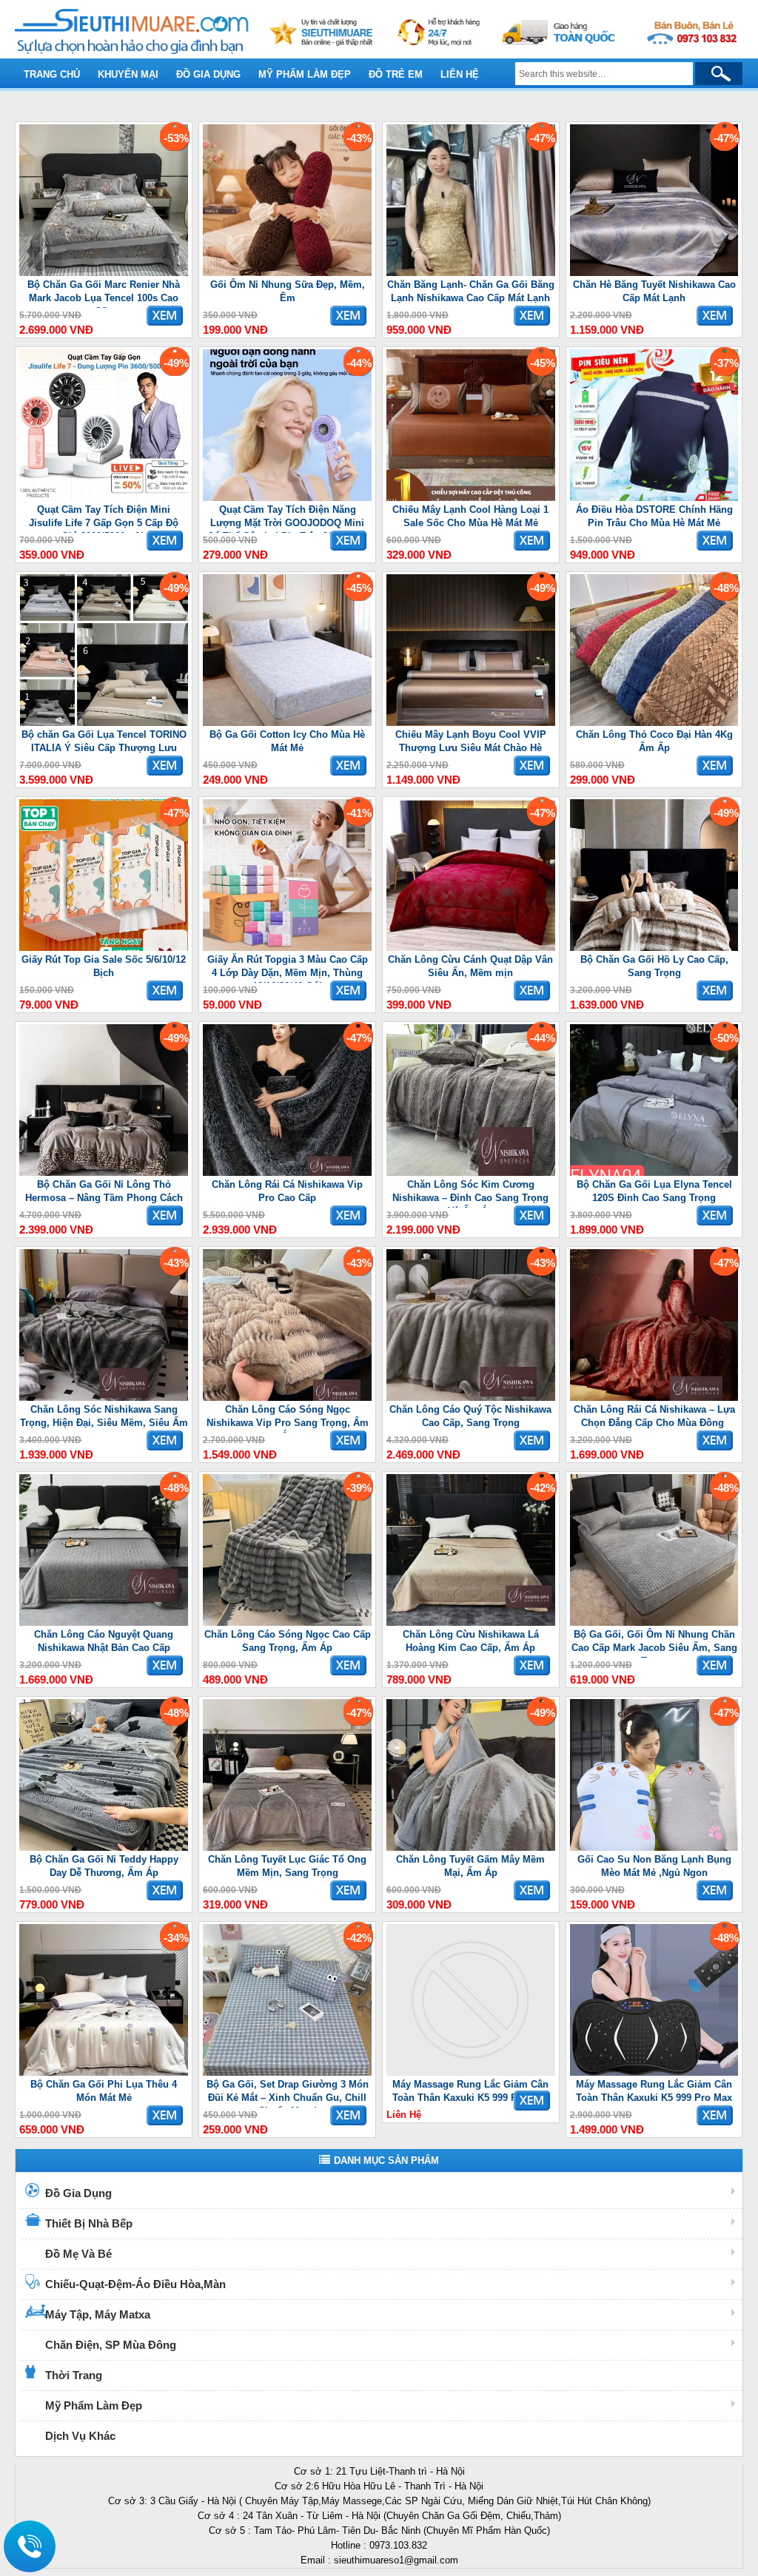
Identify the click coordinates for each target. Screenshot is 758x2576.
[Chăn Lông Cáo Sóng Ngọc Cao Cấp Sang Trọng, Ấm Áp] (287, 1622)
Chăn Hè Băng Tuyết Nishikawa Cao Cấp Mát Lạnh (654, 291)
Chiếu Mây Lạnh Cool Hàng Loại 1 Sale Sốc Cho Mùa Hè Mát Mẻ (470, 516)
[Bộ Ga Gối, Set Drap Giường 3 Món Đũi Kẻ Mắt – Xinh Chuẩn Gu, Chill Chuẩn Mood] (287, 2072)
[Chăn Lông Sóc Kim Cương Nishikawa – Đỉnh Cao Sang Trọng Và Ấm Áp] (471, 1173)
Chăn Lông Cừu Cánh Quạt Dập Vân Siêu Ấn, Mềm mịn (470, 966)
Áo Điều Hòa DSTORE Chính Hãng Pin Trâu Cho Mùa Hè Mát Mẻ (654, 516)
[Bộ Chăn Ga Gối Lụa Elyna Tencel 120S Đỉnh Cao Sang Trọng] (654, 1173)
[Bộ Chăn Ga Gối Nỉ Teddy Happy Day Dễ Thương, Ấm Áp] (104, 1847)
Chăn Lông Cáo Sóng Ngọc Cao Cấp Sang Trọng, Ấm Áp (288, 1641)
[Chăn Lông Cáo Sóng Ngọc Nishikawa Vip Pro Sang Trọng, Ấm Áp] (287, 1398)
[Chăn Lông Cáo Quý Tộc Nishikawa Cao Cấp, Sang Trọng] (471, 1398)
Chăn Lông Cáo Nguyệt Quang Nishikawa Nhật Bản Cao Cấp (104, 1641)
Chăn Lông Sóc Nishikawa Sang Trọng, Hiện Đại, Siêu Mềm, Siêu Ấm (104, 1416)
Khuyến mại (128, 74)
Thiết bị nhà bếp (89, 2223)
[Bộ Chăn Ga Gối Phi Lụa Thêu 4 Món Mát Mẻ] (104, 2072)
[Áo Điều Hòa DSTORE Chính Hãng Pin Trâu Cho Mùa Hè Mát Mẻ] (654, 498)
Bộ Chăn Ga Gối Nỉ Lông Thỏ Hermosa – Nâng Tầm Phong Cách (104, 1191)
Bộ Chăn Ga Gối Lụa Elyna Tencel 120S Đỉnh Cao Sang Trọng (654, 1191)
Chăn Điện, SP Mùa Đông (111, 2345)
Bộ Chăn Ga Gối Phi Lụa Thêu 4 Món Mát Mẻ (104, 2091)
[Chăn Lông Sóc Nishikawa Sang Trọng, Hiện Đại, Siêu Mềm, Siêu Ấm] (104, 1398)
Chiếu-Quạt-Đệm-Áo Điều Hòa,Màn (135, 2284)
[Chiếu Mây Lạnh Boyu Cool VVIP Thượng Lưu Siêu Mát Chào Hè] (471, 723)
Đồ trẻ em (396, 74)
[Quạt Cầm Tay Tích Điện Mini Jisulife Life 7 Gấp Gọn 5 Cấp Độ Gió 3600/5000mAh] (104, 498)
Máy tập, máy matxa (98, 2314)
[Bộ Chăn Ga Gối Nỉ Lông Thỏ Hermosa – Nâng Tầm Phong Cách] (104, 1173)
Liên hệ (460, 74)
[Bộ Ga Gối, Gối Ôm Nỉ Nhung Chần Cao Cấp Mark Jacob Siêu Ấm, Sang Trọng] (654, 1622)
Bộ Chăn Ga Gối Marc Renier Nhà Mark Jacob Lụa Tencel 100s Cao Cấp (104, 293)
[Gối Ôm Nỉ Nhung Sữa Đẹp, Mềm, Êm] (287, 273)
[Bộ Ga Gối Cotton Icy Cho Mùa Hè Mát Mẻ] (287, 723)
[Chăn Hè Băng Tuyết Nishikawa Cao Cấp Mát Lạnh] (654, 273)
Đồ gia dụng (208, 74)
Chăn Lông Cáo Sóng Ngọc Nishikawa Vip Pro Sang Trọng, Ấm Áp (288, 1418)
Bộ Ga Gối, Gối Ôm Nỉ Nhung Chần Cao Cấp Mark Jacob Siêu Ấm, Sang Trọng (654, 1643)
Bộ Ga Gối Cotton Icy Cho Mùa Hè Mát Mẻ (287, 741)
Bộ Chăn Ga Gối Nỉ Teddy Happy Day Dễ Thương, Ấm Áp (104, 1866)
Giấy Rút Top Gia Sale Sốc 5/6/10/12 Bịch (104, 966)
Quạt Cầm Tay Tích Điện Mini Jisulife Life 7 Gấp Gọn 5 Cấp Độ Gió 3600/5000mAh (104, 518)
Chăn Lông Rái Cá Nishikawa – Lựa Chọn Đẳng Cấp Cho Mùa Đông (654, 1416)
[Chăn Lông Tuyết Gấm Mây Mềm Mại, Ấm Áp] (471, 1847)
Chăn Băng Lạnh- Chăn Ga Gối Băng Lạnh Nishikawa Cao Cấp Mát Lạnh (471, 291)
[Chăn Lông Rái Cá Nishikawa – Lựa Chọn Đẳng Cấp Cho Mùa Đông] (654, 1398)
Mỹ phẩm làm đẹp (305, 74)
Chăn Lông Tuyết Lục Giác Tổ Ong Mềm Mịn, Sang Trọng (287, 1866)
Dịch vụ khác (80, 2436)
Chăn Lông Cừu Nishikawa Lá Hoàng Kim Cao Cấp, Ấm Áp (471, 1641)
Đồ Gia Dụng (78, 2193)
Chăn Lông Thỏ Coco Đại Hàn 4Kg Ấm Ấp (654, 741)
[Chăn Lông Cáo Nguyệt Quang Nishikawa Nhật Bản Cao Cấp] (104, 1622)
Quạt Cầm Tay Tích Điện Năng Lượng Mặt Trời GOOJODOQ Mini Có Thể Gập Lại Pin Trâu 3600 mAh (288, 518)
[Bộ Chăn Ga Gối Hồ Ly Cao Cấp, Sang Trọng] (654, 948)
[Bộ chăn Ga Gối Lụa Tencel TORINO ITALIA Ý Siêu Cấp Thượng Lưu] (104, 723)
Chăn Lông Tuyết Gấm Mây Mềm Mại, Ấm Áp (470, 1866)
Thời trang (74, 2375)
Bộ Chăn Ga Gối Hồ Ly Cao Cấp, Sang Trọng (654, 966)
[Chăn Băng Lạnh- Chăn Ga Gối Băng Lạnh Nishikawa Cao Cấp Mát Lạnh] (471, 273)
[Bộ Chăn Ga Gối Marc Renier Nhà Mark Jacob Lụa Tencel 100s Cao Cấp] (104, 273)
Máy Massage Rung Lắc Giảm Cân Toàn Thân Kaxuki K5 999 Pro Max (470, 2091)
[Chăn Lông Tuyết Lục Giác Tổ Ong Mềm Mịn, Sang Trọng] (287, 1847)
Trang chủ (52, 74)
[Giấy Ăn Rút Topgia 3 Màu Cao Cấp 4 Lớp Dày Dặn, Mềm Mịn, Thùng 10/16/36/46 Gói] (287, 948)
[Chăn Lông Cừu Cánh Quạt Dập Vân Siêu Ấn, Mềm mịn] (471, 948)
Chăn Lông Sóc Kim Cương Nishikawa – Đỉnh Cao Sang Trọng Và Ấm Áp (470, 1193)
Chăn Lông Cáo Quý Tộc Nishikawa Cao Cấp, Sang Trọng (470, 1416)
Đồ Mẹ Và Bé (78, 2254)
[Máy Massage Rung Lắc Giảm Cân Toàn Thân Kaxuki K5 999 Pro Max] (471, 2072)
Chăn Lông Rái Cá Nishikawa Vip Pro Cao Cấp (287, 1191)
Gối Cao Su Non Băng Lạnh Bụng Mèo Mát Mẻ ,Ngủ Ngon (654, 1866)
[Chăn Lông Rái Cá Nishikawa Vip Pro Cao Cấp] (287, 1173)
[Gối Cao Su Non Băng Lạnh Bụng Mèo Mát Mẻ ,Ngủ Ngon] (654, 1847)
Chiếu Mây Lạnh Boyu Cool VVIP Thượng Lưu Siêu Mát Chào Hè (471, 741)
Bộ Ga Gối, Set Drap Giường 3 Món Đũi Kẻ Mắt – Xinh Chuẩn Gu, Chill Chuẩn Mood (288, 2093)
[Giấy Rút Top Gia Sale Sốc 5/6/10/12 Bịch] (104, 948)
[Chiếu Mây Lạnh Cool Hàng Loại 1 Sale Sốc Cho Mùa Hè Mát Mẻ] (471, 498)
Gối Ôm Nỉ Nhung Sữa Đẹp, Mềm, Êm (288, 291)
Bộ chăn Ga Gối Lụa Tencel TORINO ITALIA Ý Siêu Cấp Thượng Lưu (104, 741)
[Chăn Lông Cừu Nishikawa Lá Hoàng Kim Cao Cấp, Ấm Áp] (471, 1622)
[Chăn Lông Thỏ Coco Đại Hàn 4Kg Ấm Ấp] (654, 723)
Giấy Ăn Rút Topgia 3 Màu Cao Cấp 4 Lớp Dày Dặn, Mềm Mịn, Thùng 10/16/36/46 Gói (288, 968)
